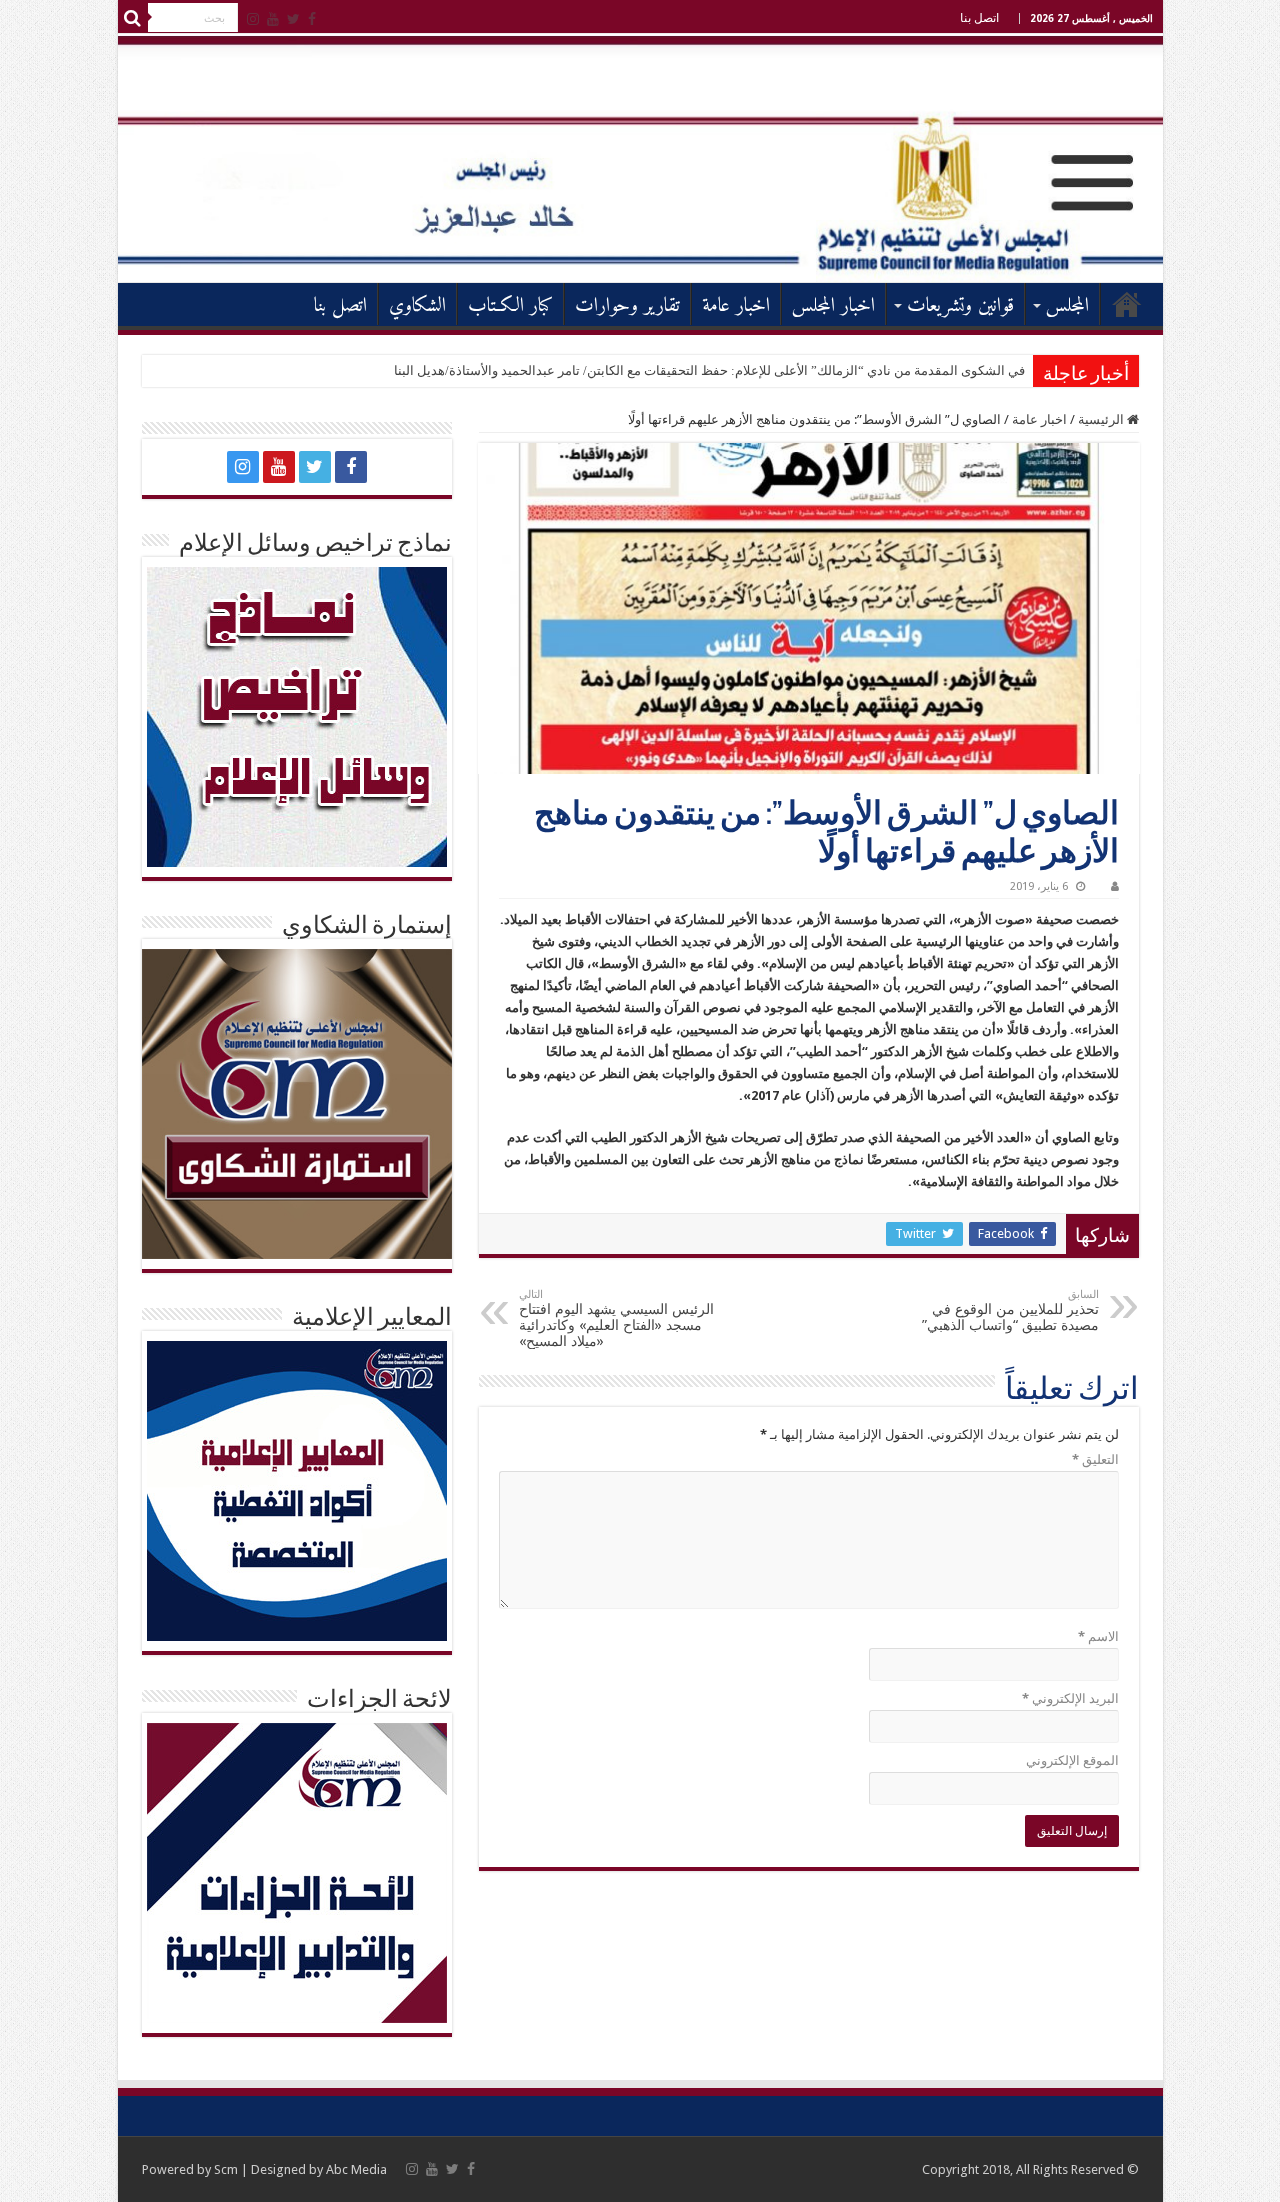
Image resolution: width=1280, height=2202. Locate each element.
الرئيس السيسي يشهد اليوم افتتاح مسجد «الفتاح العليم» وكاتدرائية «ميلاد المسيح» (616, 1318)
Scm (226, 2169)
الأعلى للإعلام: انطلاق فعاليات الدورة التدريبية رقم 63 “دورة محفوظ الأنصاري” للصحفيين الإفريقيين (760, 370)
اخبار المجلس (833, 306)
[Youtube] (273, 19)
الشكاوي (417, 306)
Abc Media (356, 2169)
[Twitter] (293, 19)
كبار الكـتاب (510, 306)
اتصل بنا (979, 18)
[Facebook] (312, 19)
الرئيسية (1127, 304)
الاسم (1098, 1636)
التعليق (1095, 1459)
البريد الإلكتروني (1070, 1698)
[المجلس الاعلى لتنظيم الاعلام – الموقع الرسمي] (640, 158)
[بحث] (133, 18)
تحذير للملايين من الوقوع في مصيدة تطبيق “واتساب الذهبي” (1010, 1310)
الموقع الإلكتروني (1072, 1760)
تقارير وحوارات (627, 306)
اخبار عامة (736, 306)
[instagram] (253, 19)
